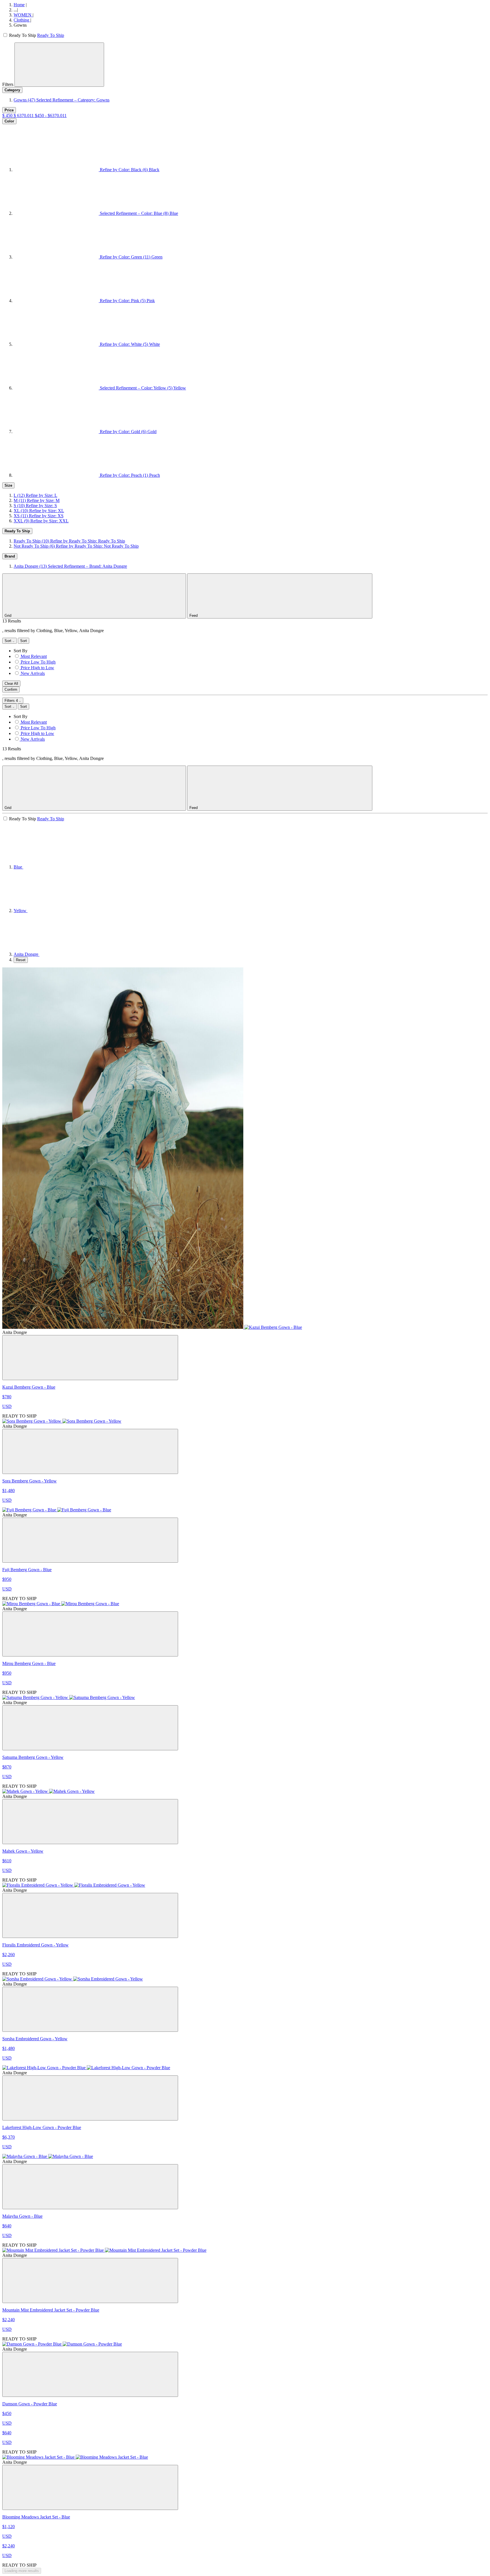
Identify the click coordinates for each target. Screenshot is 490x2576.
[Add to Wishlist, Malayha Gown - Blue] (90, 2187)
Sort (9, 641)
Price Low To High (38, 662)
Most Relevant (34, 656)
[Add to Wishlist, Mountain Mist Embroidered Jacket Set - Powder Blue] (90, 2281)
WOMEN (23, 15)
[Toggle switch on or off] (6, 35)
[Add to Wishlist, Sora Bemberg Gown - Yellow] (90, 1451)
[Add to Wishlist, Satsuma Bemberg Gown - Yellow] (90, 1728)
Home (19, 5)
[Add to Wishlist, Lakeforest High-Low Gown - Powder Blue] (90, 2098)
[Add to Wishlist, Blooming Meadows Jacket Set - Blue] (90, 2487)
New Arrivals (33, 673)
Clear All (11, 684)
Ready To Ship (51, 35)
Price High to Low (37, 668)
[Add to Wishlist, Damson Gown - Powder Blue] (90, 2374)
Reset (21, 960)
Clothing (22, 20)
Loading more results (22, 2571)
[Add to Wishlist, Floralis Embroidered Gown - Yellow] (90, 1915)
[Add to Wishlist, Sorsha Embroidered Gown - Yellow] (90, 2009)
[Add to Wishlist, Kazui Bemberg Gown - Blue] (90, 1358)
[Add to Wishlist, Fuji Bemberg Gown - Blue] (90, 1540)
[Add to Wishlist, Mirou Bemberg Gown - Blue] (90, 1634)
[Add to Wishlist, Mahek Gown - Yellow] (90, 1822)
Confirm (11, 689)
